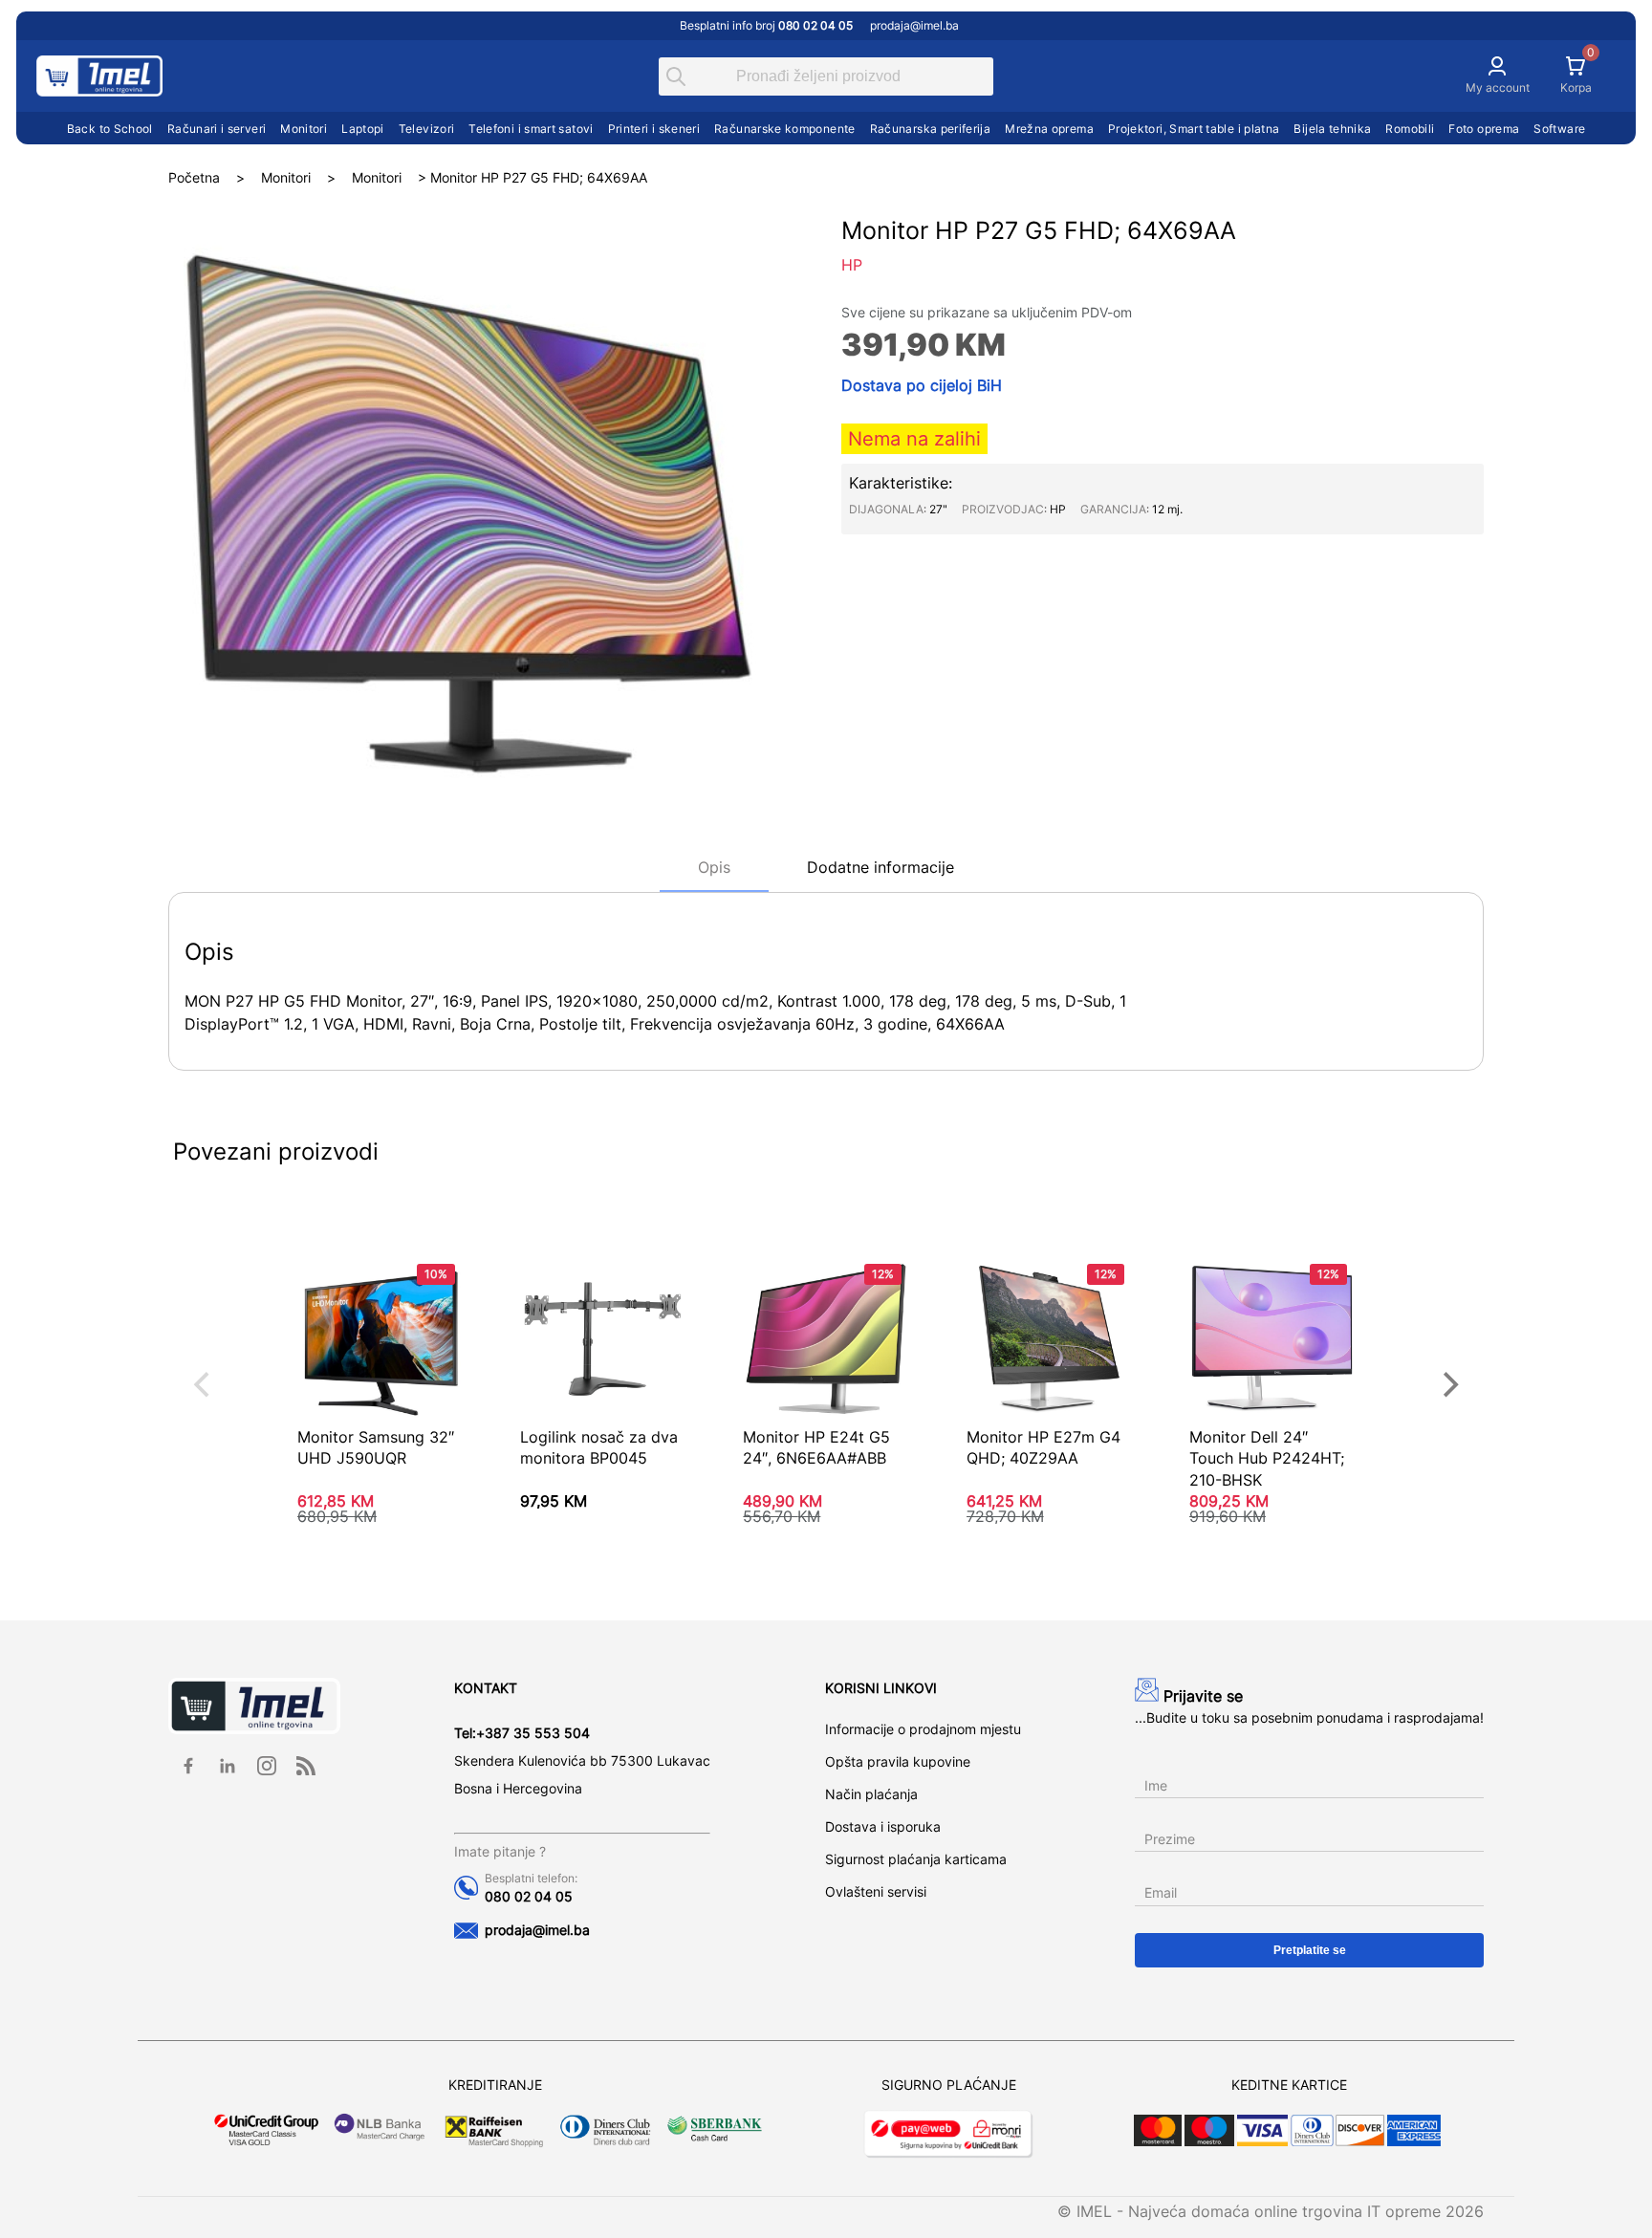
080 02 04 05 (529, 1896)
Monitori (304, 129)
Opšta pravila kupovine (898, 1761)
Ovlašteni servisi (876, 1891)
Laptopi (363, 129)
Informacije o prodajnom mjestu (923, 1729)
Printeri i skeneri (654, 129)
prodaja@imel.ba (914, 25)
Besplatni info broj (766, 25)
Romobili (1410, 129)
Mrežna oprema (1049, 129)
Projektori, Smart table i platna (1194, 129)
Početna (194, 177)
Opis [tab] (714, 867)
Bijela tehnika (1332, 129)
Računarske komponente (785, 129)
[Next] (1448, 1384)
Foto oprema (1484, 129)
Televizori (427, 129)
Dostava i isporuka (883, 1826)
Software (1559, 129)
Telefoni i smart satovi (531, 129)
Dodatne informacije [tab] (880, 867)
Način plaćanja (871, 1794)
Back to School (110, 129)
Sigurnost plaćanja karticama (916, 1859)
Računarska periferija (931, 129)
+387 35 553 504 (533, 1733)
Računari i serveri (217, 129)
